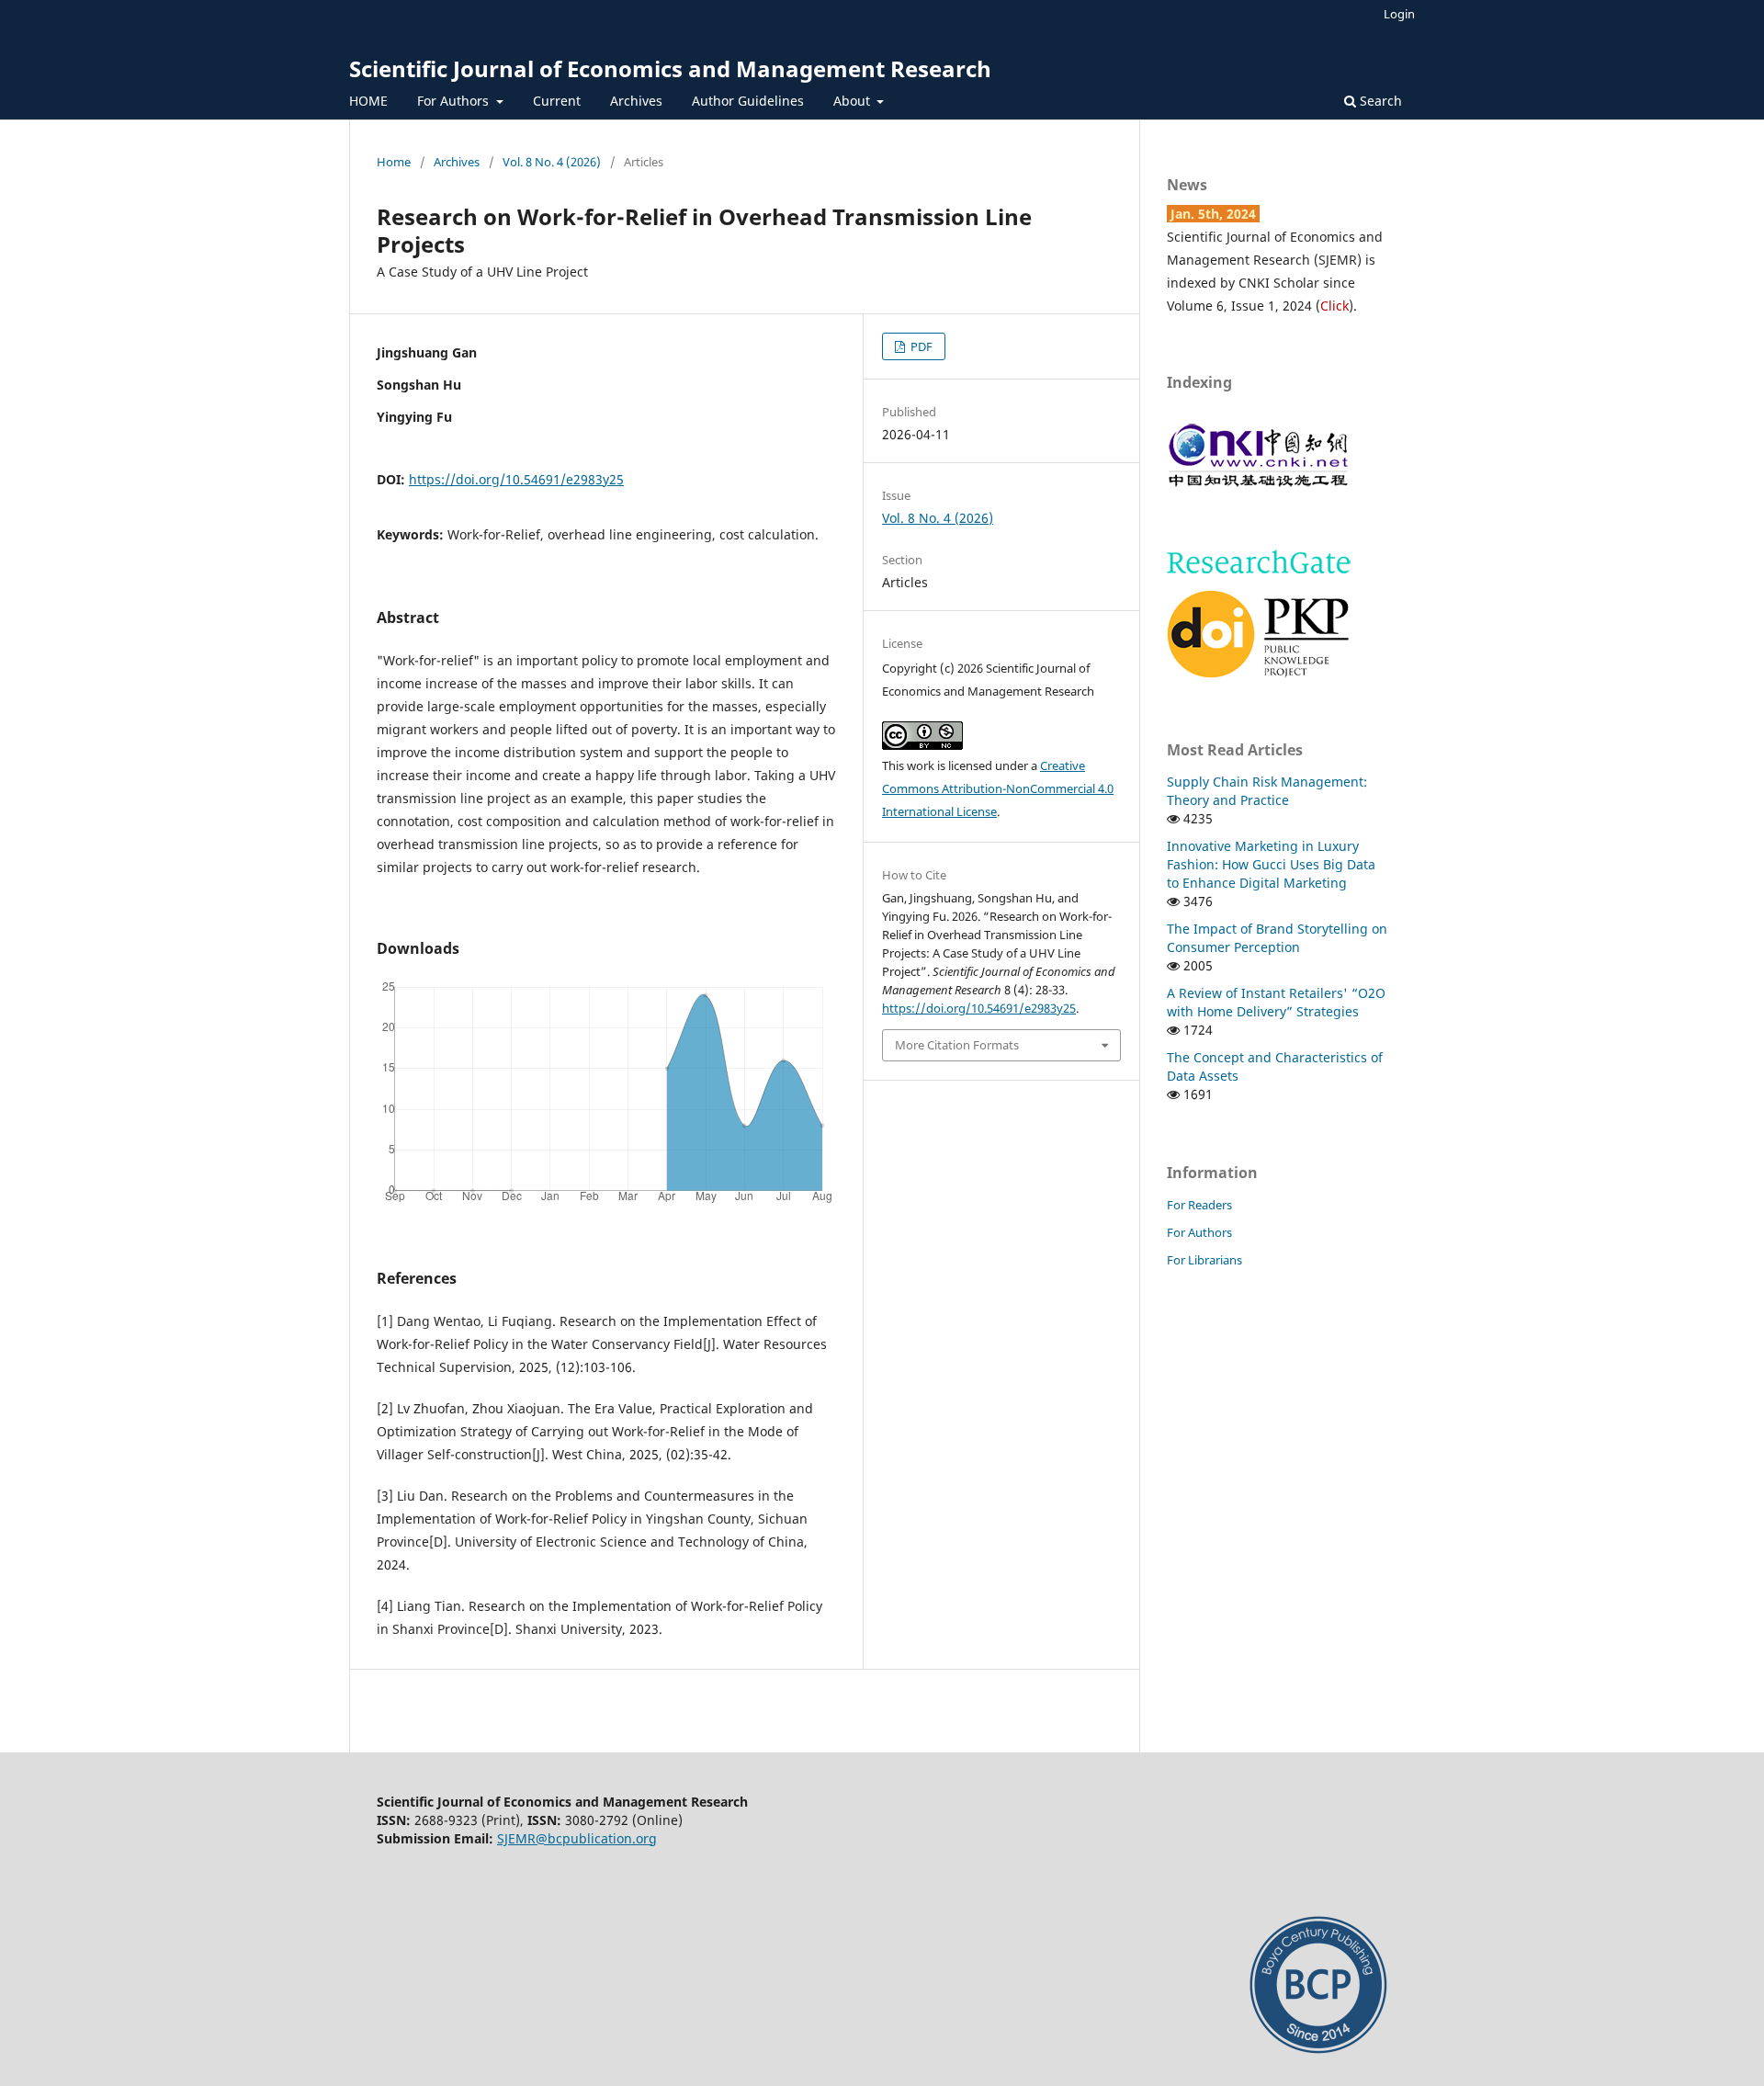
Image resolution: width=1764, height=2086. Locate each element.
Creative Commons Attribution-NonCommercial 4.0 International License (998, 788)
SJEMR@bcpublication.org (577, 1838)
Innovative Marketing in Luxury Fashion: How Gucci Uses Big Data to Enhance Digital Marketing (1271, 864)
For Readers (1199, 1205)
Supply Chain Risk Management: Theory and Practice (1267, 791)
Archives (636, 101)
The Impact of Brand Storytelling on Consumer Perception (1277, 938)
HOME (368, 101)
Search (1379, 101)
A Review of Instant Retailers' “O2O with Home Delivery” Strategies (1276, 1002)
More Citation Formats (957, 1045)
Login (1399, 14)
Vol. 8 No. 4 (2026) (552, 162)
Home (394, 162)
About (854, 101)
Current (557, 101)
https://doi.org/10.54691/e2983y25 (516, 479)
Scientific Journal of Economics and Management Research (670, 68)
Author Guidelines (748, 101)
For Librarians (1204, 1260)
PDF (920, 346)
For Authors (455, 101)
